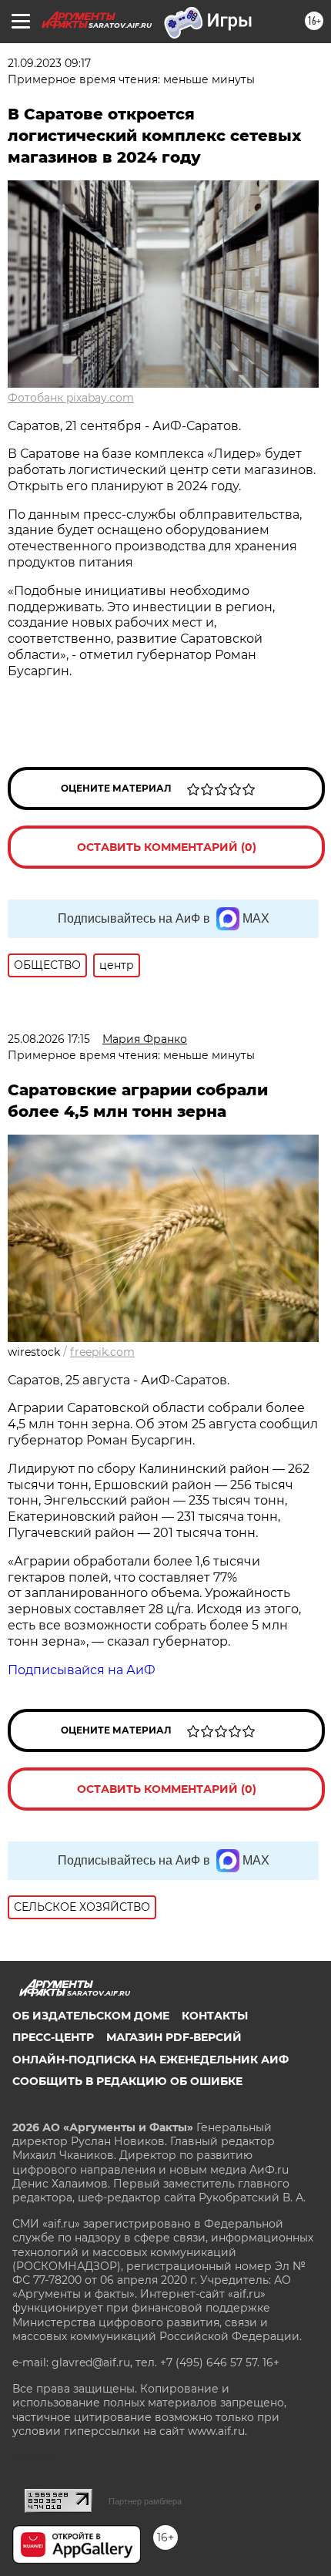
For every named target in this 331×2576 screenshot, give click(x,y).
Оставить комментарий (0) (167, 847)
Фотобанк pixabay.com (71, 398)
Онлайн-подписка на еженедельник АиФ (150, 2060)
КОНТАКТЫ (215, 2016)
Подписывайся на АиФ (82, 1670)
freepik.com (102, 1352)
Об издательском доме (91, 2016)
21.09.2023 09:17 (49, 63)
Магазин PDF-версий (174, 2037)
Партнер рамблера (145, 2501)
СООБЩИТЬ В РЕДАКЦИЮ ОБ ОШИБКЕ (127, 2081)
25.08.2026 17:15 (49, 1039)
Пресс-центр (53, 2037)
